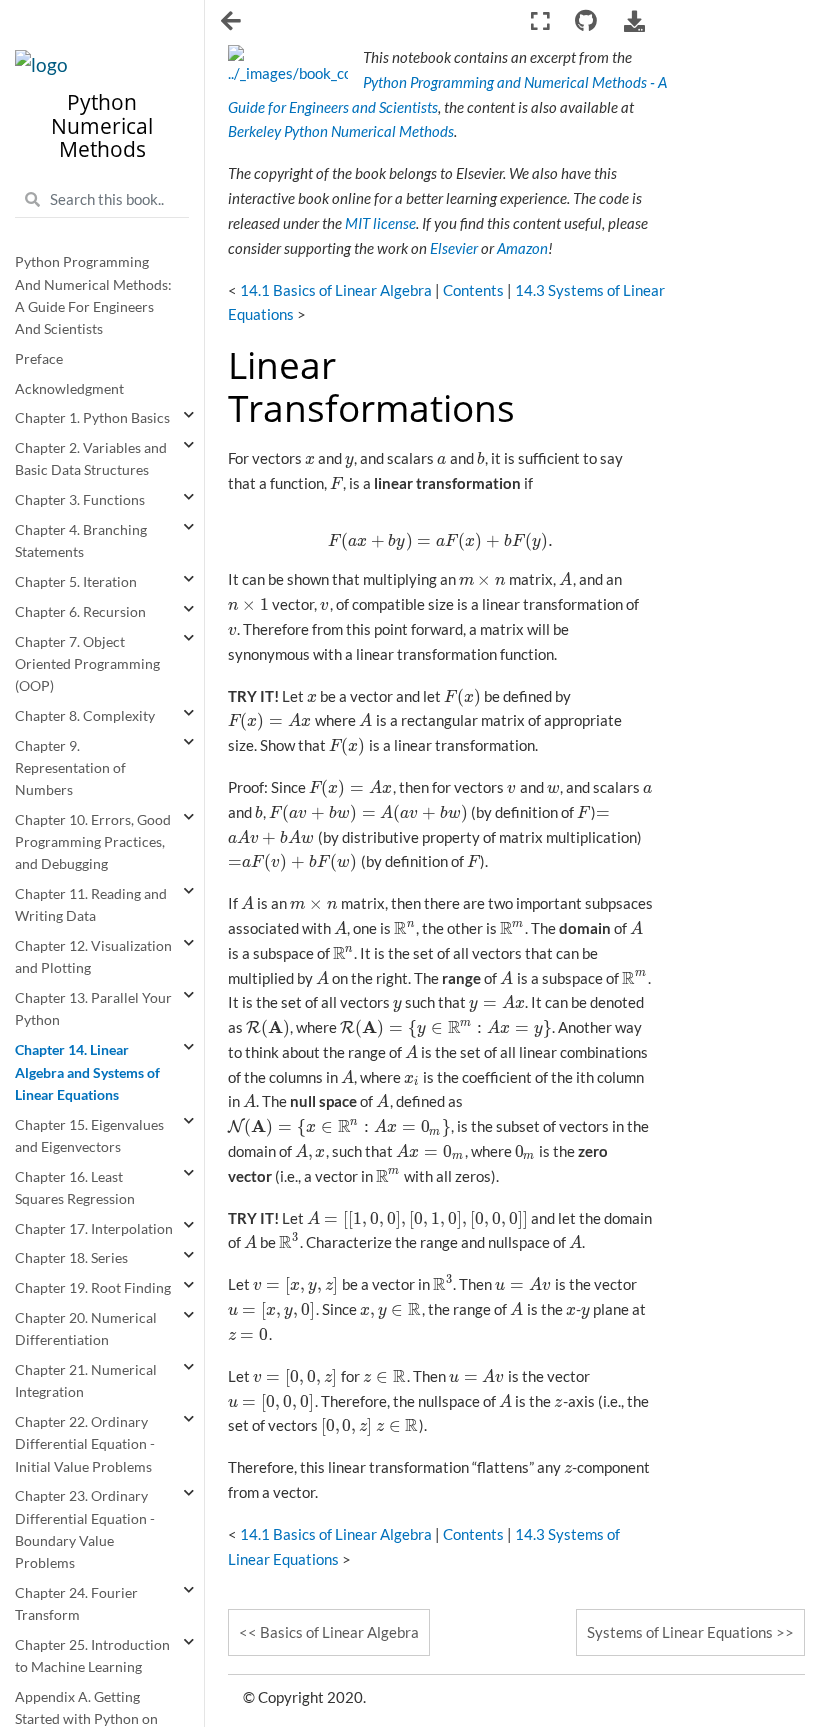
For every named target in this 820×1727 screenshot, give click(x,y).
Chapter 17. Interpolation (94, 1229)
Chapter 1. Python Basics (92, 418)
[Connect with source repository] (586, 21)
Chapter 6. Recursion (80, 612)
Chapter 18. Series (71, 1258)
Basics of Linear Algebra (339, 1632)
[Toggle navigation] (232, 23)
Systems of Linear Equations (680, 1632)
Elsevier (454, 248)
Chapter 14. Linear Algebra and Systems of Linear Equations (87, 1072)
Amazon (522, 248)
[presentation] (310, 458)
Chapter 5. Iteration (76, 582)
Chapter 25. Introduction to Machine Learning (92, 1656)
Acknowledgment (69, 389)
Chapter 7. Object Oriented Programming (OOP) (87, 664)
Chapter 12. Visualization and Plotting (93, 957)
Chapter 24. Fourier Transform (76, 1604)
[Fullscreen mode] (539, 21)
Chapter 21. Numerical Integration (86, 1381)
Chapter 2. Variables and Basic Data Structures (91, 459)
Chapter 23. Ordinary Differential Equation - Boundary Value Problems (85, 1529)
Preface (39, 359)
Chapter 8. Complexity (85, 716)
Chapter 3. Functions (80, 500)
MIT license (380, 223)
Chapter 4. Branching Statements (81, 541)
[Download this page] (635, 21)
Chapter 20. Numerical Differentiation (86, 1329)
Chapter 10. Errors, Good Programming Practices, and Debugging (93, 842)
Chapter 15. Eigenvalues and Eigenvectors (89, 1136)
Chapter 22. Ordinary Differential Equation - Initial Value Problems (85, 1444)
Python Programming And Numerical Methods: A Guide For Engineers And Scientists (93, 295)
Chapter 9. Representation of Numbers (70, 768)
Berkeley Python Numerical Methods (341, 131)
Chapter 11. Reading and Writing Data (91, 905)
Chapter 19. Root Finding (93, 1288)
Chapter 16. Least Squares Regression (75, 1188)
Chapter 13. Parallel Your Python (93, 1009)
